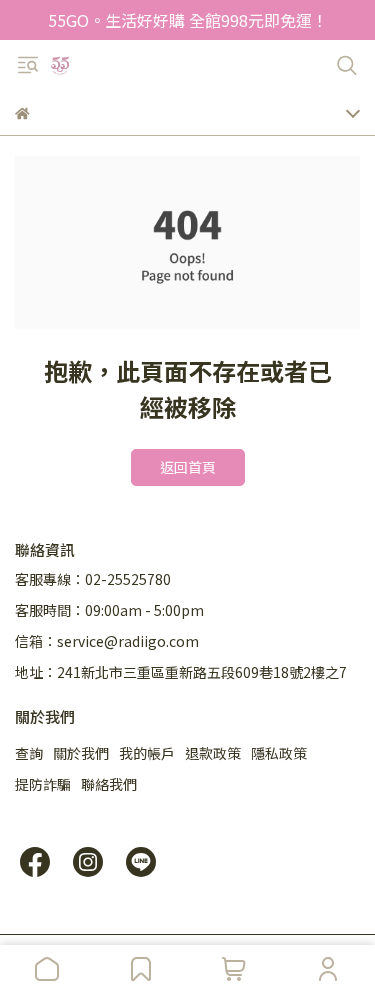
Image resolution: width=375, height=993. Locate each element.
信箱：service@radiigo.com (107, 641)
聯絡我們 (109, 784)
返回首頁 (188, 467)
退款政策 (213, 753)
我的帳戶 (147, 753)
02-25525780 (128, 579)
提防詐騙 (43, 784)
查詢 (29, 753)
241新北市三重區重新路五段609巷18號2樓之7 (202, 672)
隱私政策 (279, 753)
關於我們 (81, 753)
